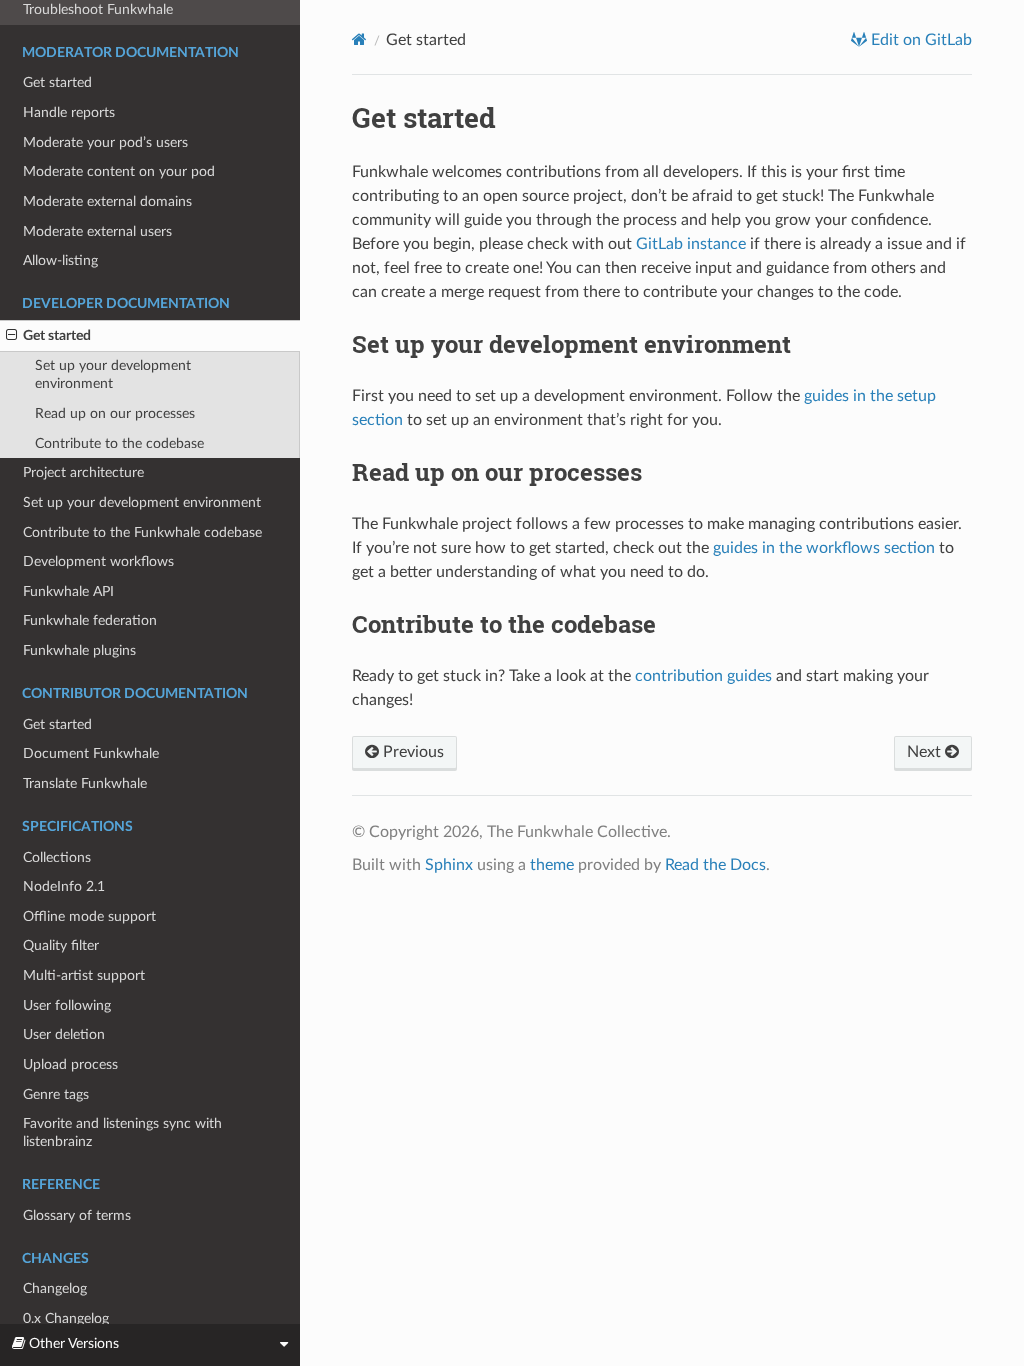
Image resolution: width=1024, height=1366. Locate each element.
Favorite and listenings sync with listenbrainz (122, 1132)
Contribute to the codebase (119, 443)
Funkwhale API (68, 591)
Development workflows (98, 561)
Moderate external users (97, 231)
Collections (57, 857)
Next (926, 752)
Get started (57, 82)
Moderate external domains (107, 201)
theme (552, 865)
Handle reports (69, 112)
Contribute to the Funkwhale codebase (142, 532)
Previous (411, 752)
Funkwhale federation (90, 620)
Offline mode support (89, 916)
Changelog (55, 1288)
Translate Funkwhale (85, 783)
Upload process (70, 1064)
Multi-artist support (84, 975)
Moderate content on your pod (119, 171)
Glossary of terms (77, 1215)
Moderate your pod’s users (105, 142)
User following (67, 1005)
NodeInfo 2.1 (64, 886)
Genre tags (56, 1094)
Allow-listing (60, 260)
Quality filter (61, 945)
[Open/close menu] (11, 336)
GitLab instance (691, 244)
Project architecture (83, 472)
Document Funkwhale (91, 753)
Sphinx (449, 865)
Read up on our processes (115, 413)
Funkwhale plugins (79, 650)
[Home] (359, 39)
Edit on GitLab (919, 40)
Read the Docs (715, 865)
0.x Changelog (66, 1318)
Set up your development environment (113, 374)
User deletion (64, 1034)
